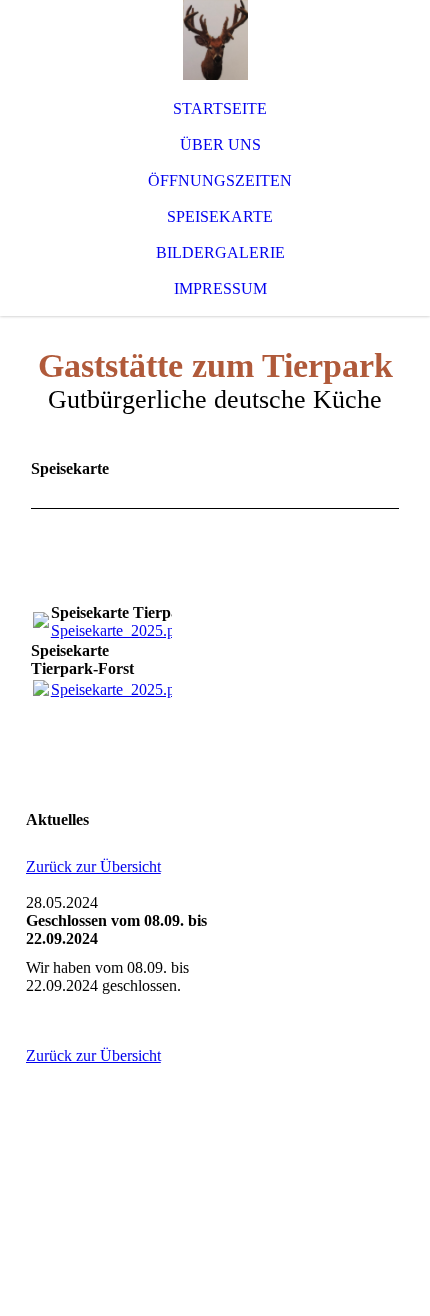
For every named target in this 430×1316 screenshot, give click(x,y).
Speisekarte (220, 216)
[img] (215, 40)
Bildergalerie (220, 252)
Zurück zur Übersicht (93, 866)
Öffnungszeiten (220, 180)
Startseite (220, 108)
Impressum (220, 288)
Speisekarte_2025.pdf (119, 630)
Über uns (220, 144)
